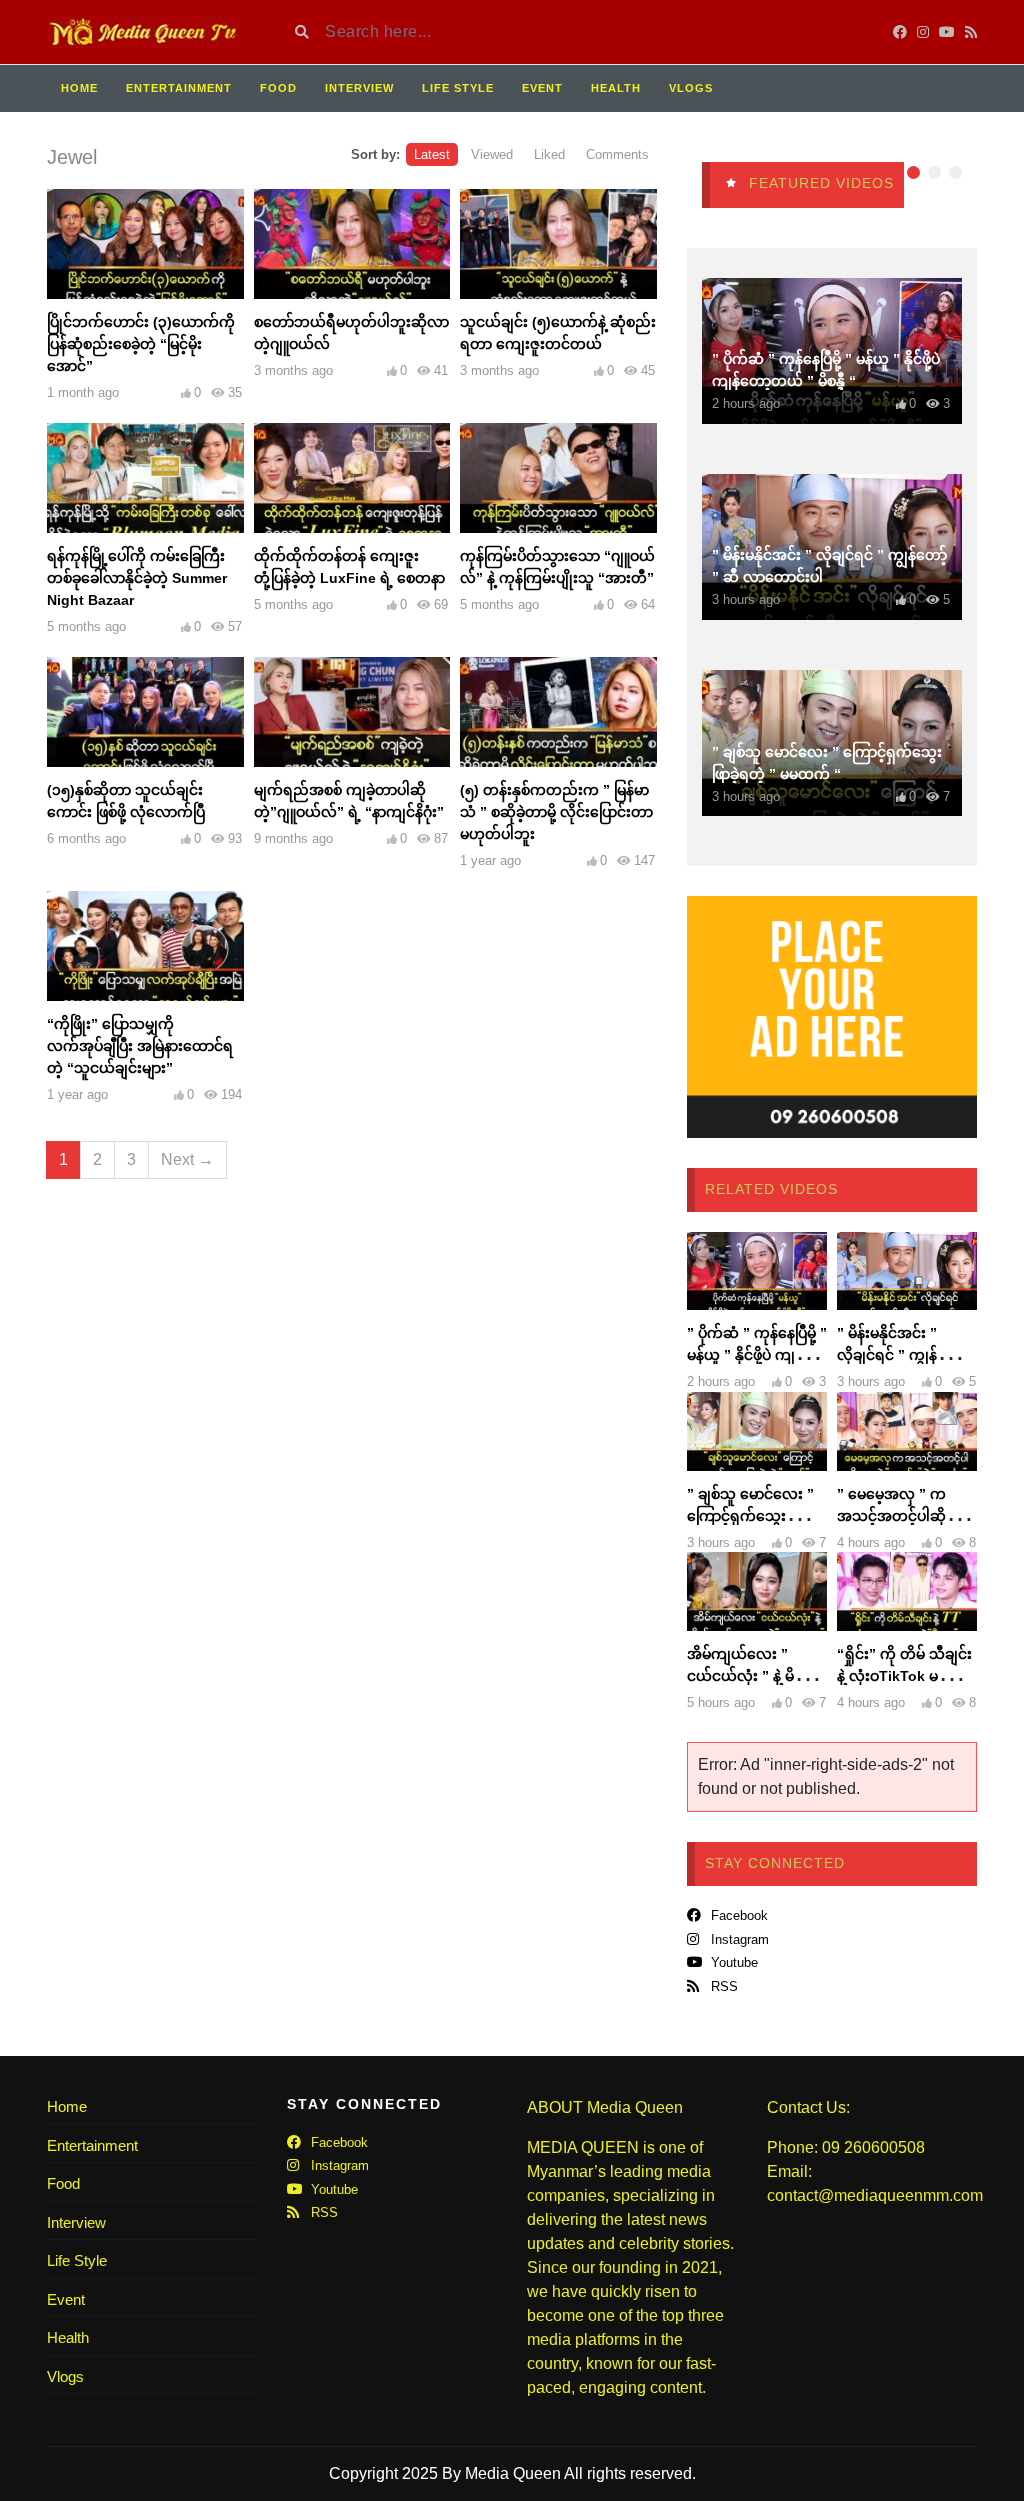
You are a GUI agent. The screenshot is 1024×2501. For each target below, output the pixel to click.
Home (79, 88)
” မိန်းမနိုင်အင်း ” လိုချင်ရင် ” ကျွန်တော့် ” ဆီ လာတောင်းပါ (902, 1355)
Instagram (738, 1939)
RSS (722, 1986)
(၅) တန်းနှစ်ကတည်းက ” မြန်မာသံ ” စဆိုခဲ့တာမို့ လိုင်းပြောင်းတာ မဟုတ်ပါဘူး (556, 812)
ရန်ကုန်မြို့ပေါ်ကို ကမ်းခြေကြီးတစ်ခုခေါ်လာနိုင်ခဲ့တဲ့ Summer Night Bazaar (137, 578)
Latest (432, 154)
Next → (187, 1159)
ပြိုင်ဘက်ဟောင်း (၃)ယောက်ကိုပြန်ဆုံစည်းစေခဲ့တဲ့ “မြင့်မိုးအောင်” (141, 344)
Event (542, 88)
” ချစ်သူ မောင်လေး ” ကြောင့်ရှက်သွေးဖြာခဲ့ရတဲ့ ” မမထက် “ (755, 1516)
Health (616, 88)
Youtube (732, 1962)
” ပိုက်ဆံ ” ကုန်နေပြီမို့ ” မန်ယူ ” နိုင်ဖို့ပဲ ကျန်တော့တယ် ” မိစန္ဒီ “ (757, 1355)
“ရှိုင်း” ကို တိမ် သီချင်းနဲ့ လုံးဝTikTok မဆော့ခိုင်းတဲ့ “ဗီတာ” (904, 1676)
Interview (359, 88)
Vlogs (691, 88)
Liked (549, 154)
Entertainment (179, 88)
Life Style (458, 88)
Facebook (737, 1915)
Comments (617, 154)
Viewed (492, 154)
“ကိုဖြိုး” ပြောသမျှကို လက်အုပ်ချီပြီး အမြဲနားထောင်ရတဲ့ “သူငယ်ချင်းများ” (140, 1046)
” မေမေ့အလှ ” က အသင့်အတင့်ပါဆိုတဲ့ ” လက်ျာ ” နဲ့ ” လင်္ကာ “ (905, 1516)
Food (278, 88)
